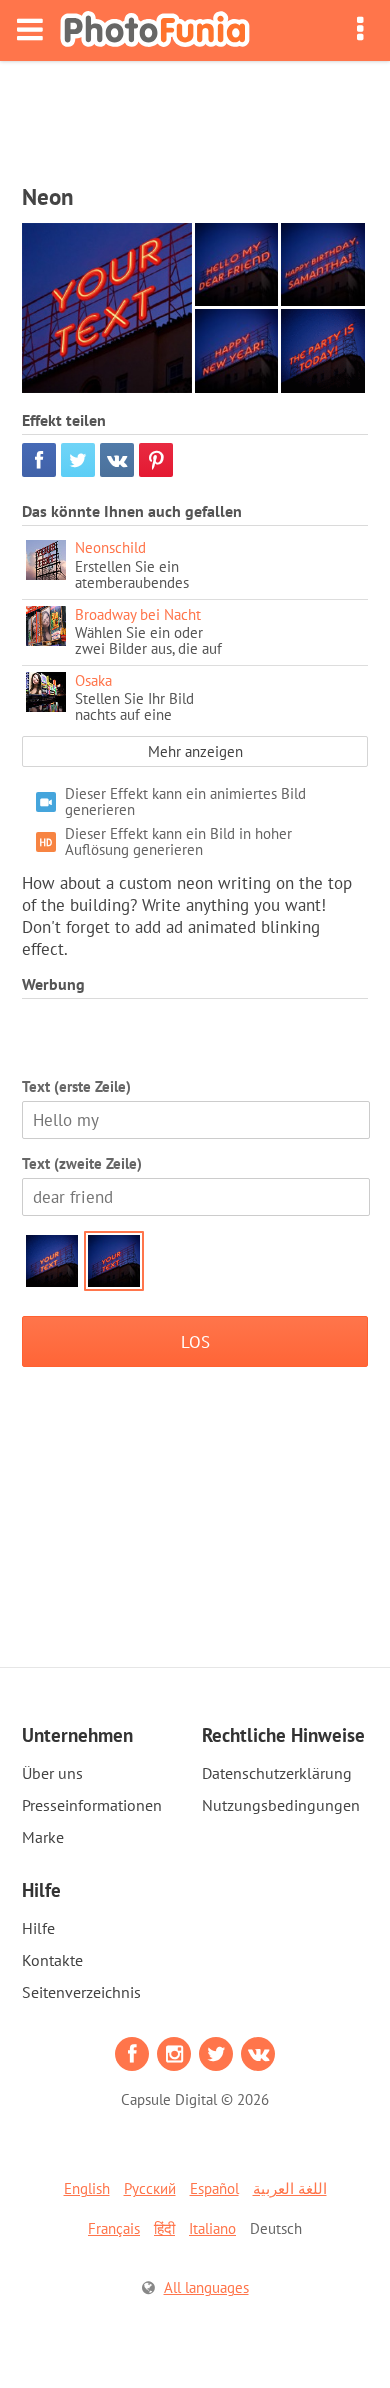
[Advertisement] (195, 116)
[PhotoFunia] (155, 30)
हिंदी (164, 2228)
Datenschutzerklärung (277, 1773)
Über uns (52, 1773)
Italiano (212, 2228)
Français (114, 2228)
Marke (43, 1837)
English (87, 2188)
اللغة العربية (290, 2188)
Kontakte (52, 1960)
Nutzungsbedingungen (281, 1805)
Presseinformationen (92, 1805)
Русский (150, 2188)
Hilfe (38, 1928)
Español (214, 2188)
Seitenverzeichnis (81, 1992)
